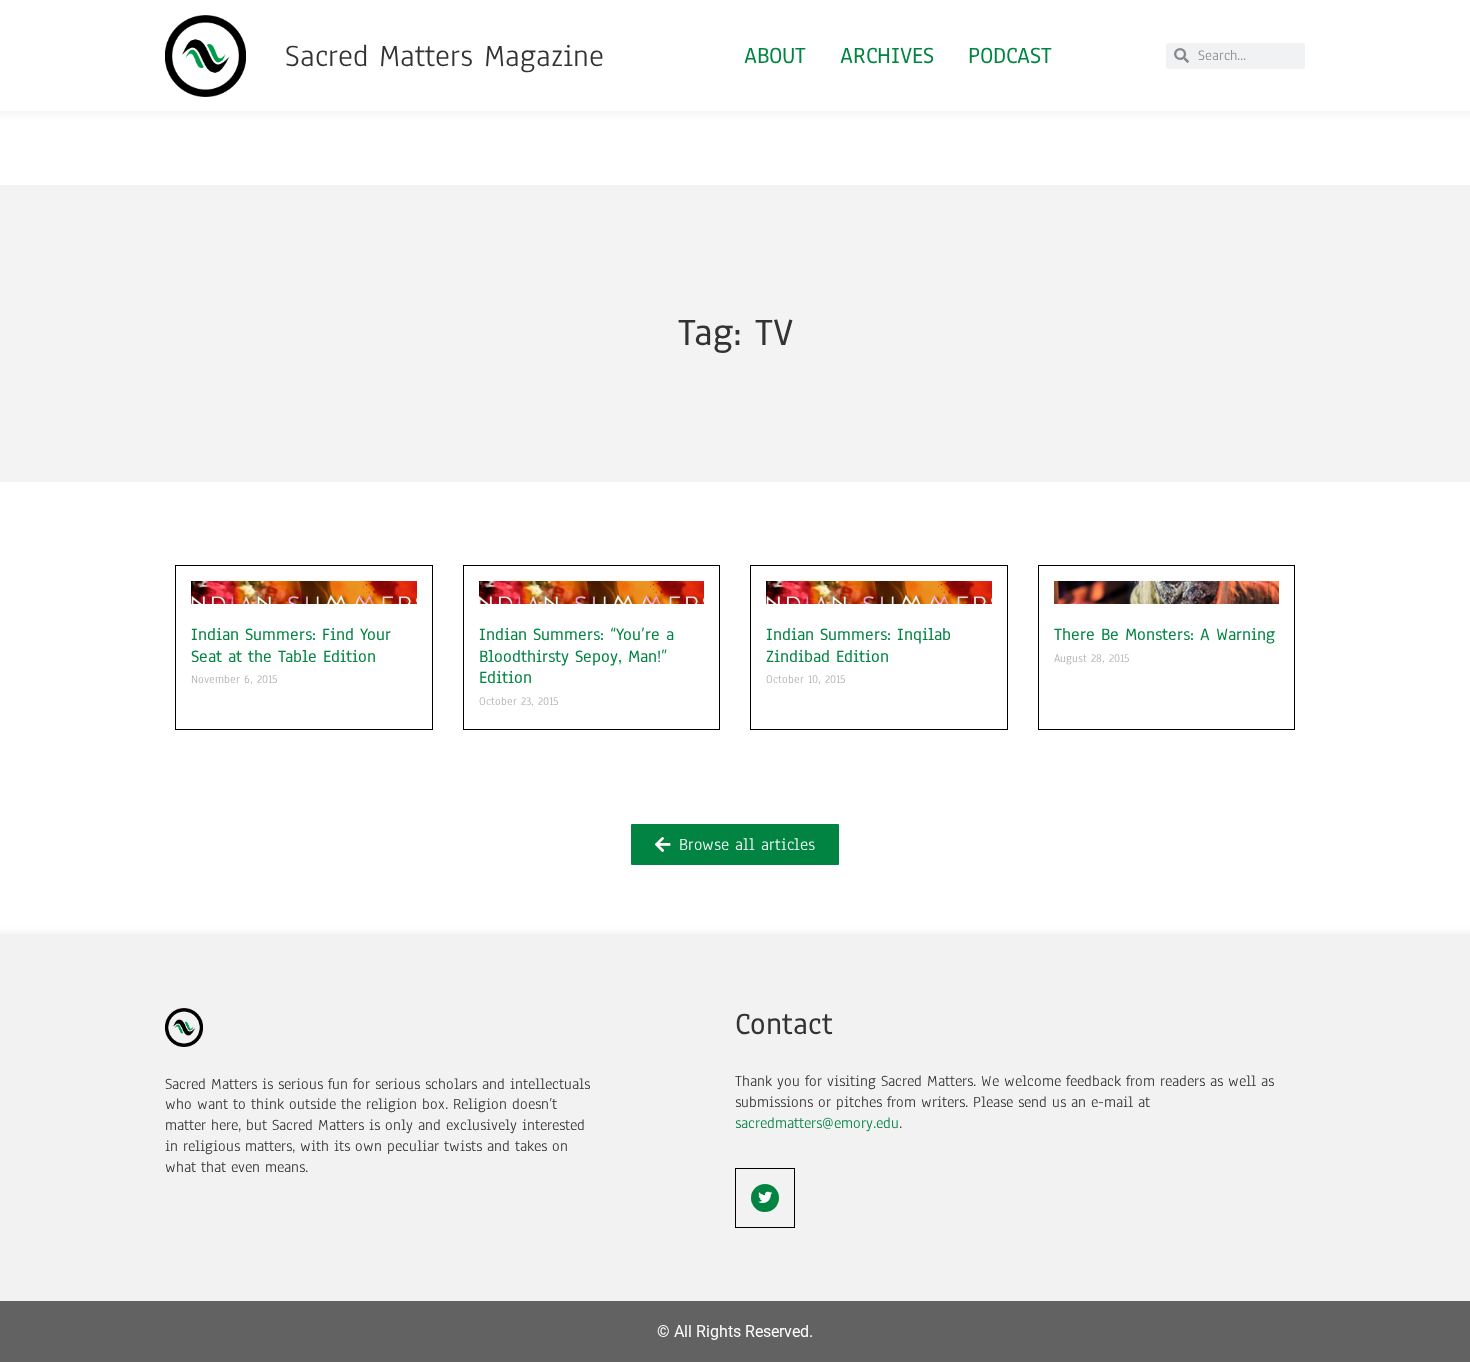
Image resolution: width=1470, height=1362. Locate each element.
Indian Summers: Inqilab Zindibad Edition (858, 645)
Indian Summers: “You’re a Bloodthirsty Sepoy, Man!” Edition (576, 656)
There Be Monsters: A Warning (1164, 634)
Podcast (1010, 55)
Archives (887, 55)
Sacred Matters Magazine (444, 56)
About (775, 55)
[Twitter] (765, 1198)
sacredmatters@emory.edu (817, 1123)
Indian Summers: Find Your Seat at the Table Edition (291, 645)
